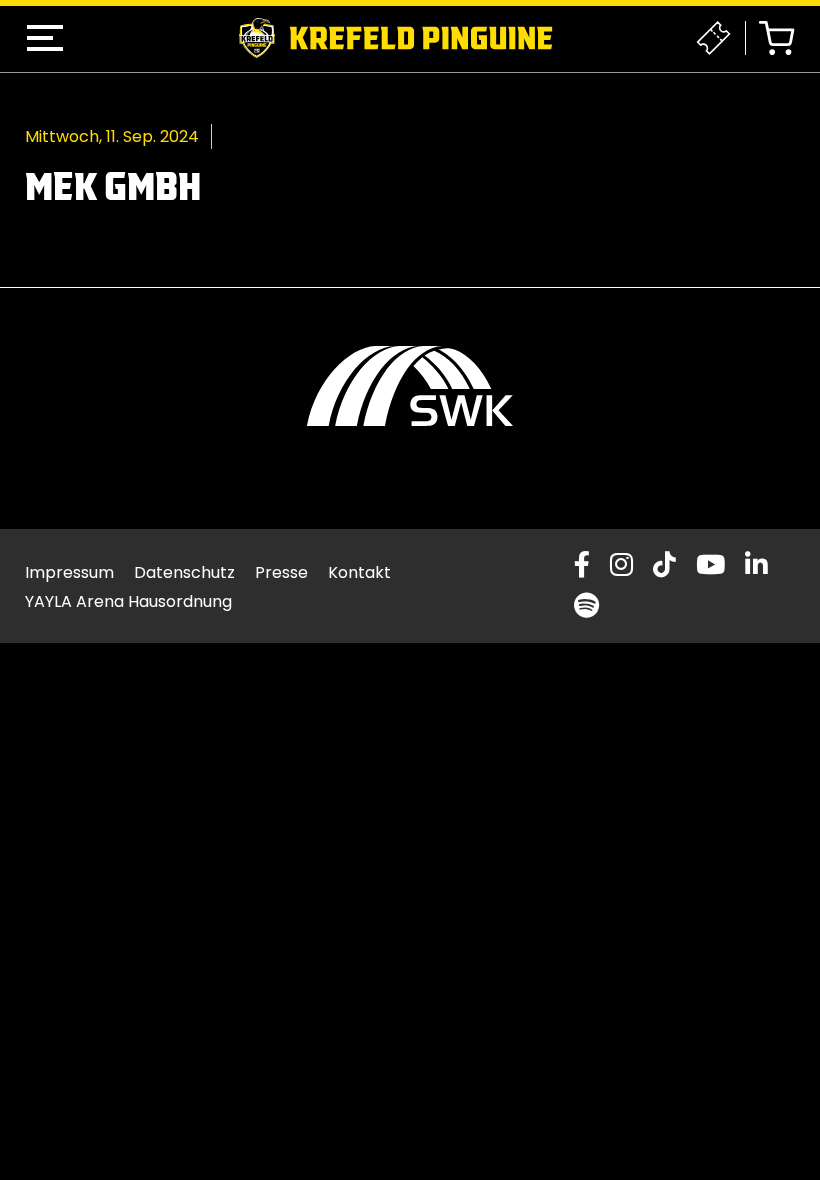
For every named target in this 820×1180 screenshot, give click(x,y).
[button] (45, 38)
